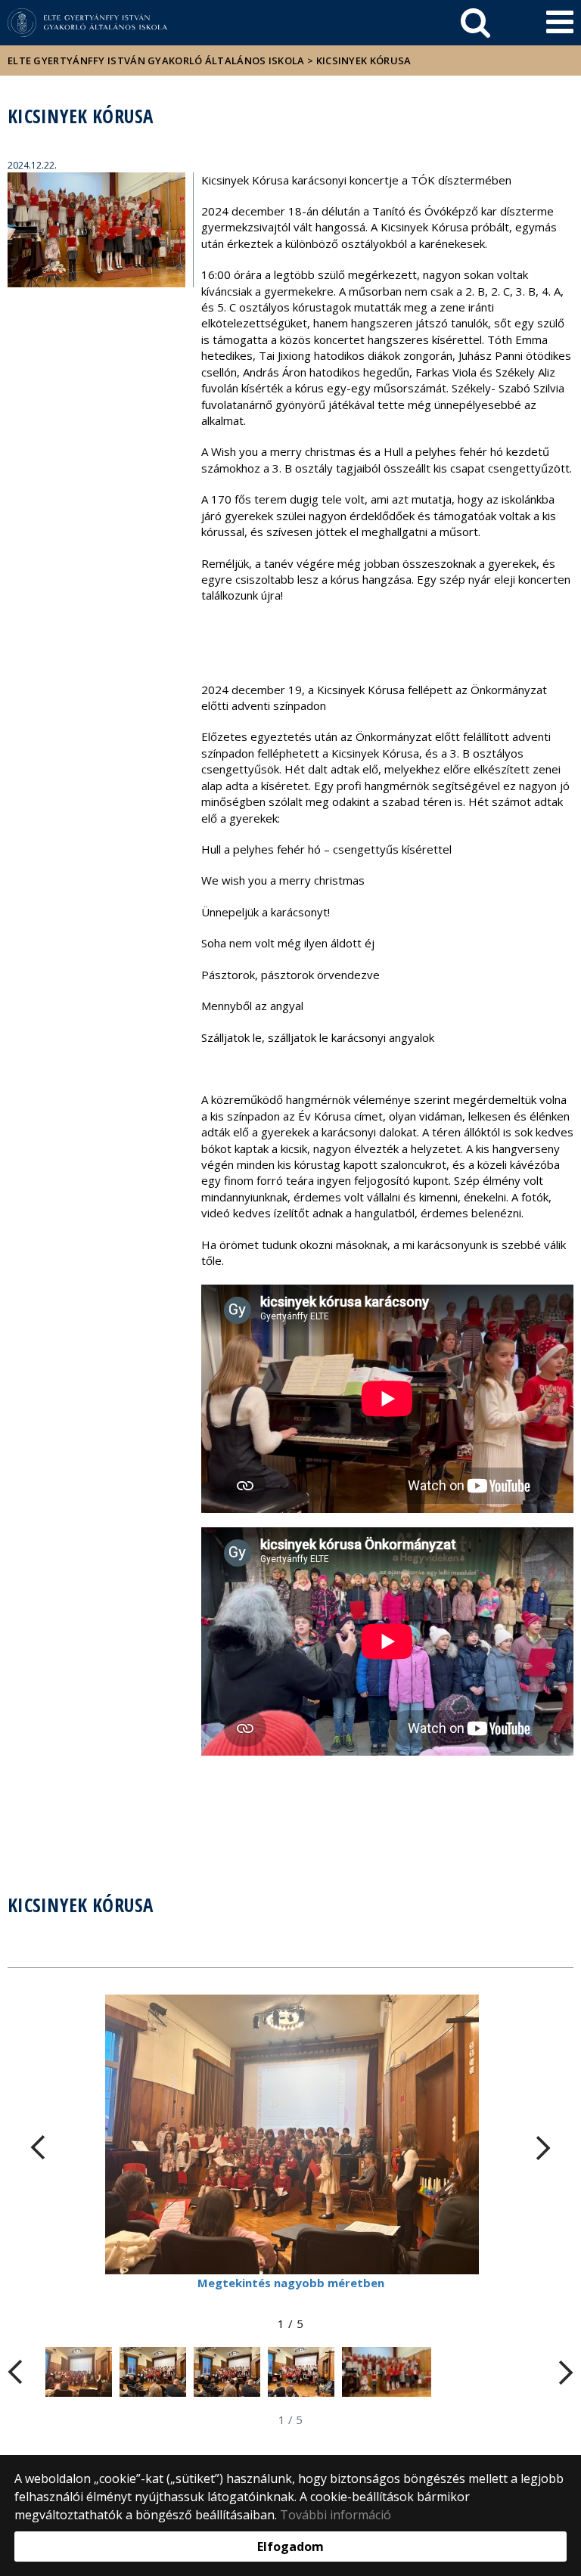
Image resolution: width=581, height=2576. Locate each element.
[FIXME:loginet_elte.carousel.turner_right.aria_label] (543, 2148)
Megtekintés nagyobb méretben (291, 2283)
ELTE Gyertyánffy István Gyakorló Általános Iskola (156, 60)
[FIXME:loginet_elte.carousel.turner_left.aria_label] (38, 2148)
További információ (336, 2515)
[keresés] (475, 23)
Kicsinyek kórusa (364, 60)
